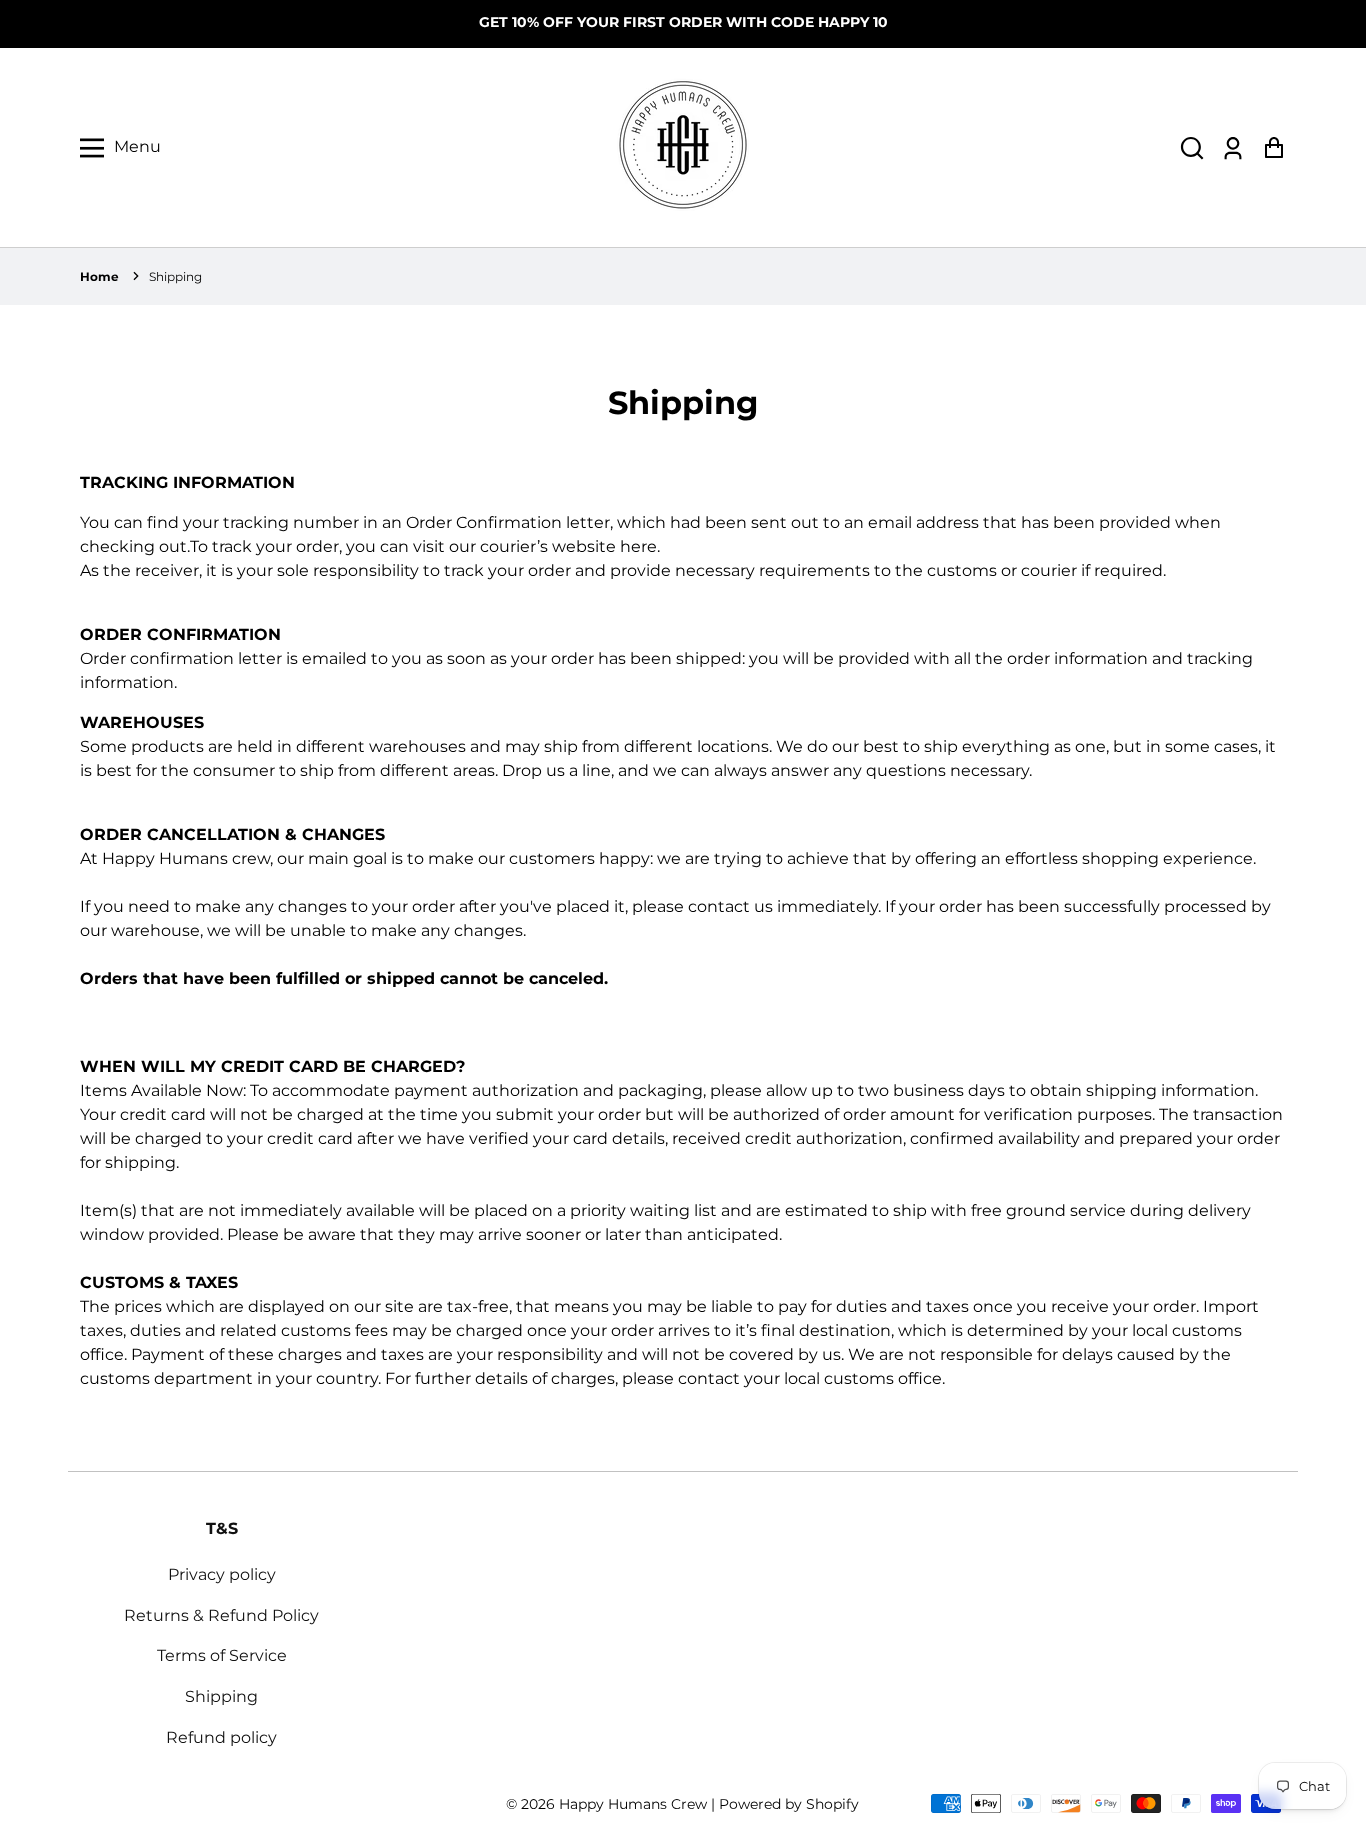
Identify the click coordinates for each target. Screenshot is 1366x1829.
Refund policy (221, 1737)
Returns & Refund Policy (221, 1615)
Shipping (175, 276)
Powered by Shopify (789, 1804)
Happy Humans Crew (633, 1804)
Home (99, 276)
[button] (1192, 147)
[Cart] (1273, 147)
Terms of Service (222, 1655)
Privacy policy (222, 1574)
